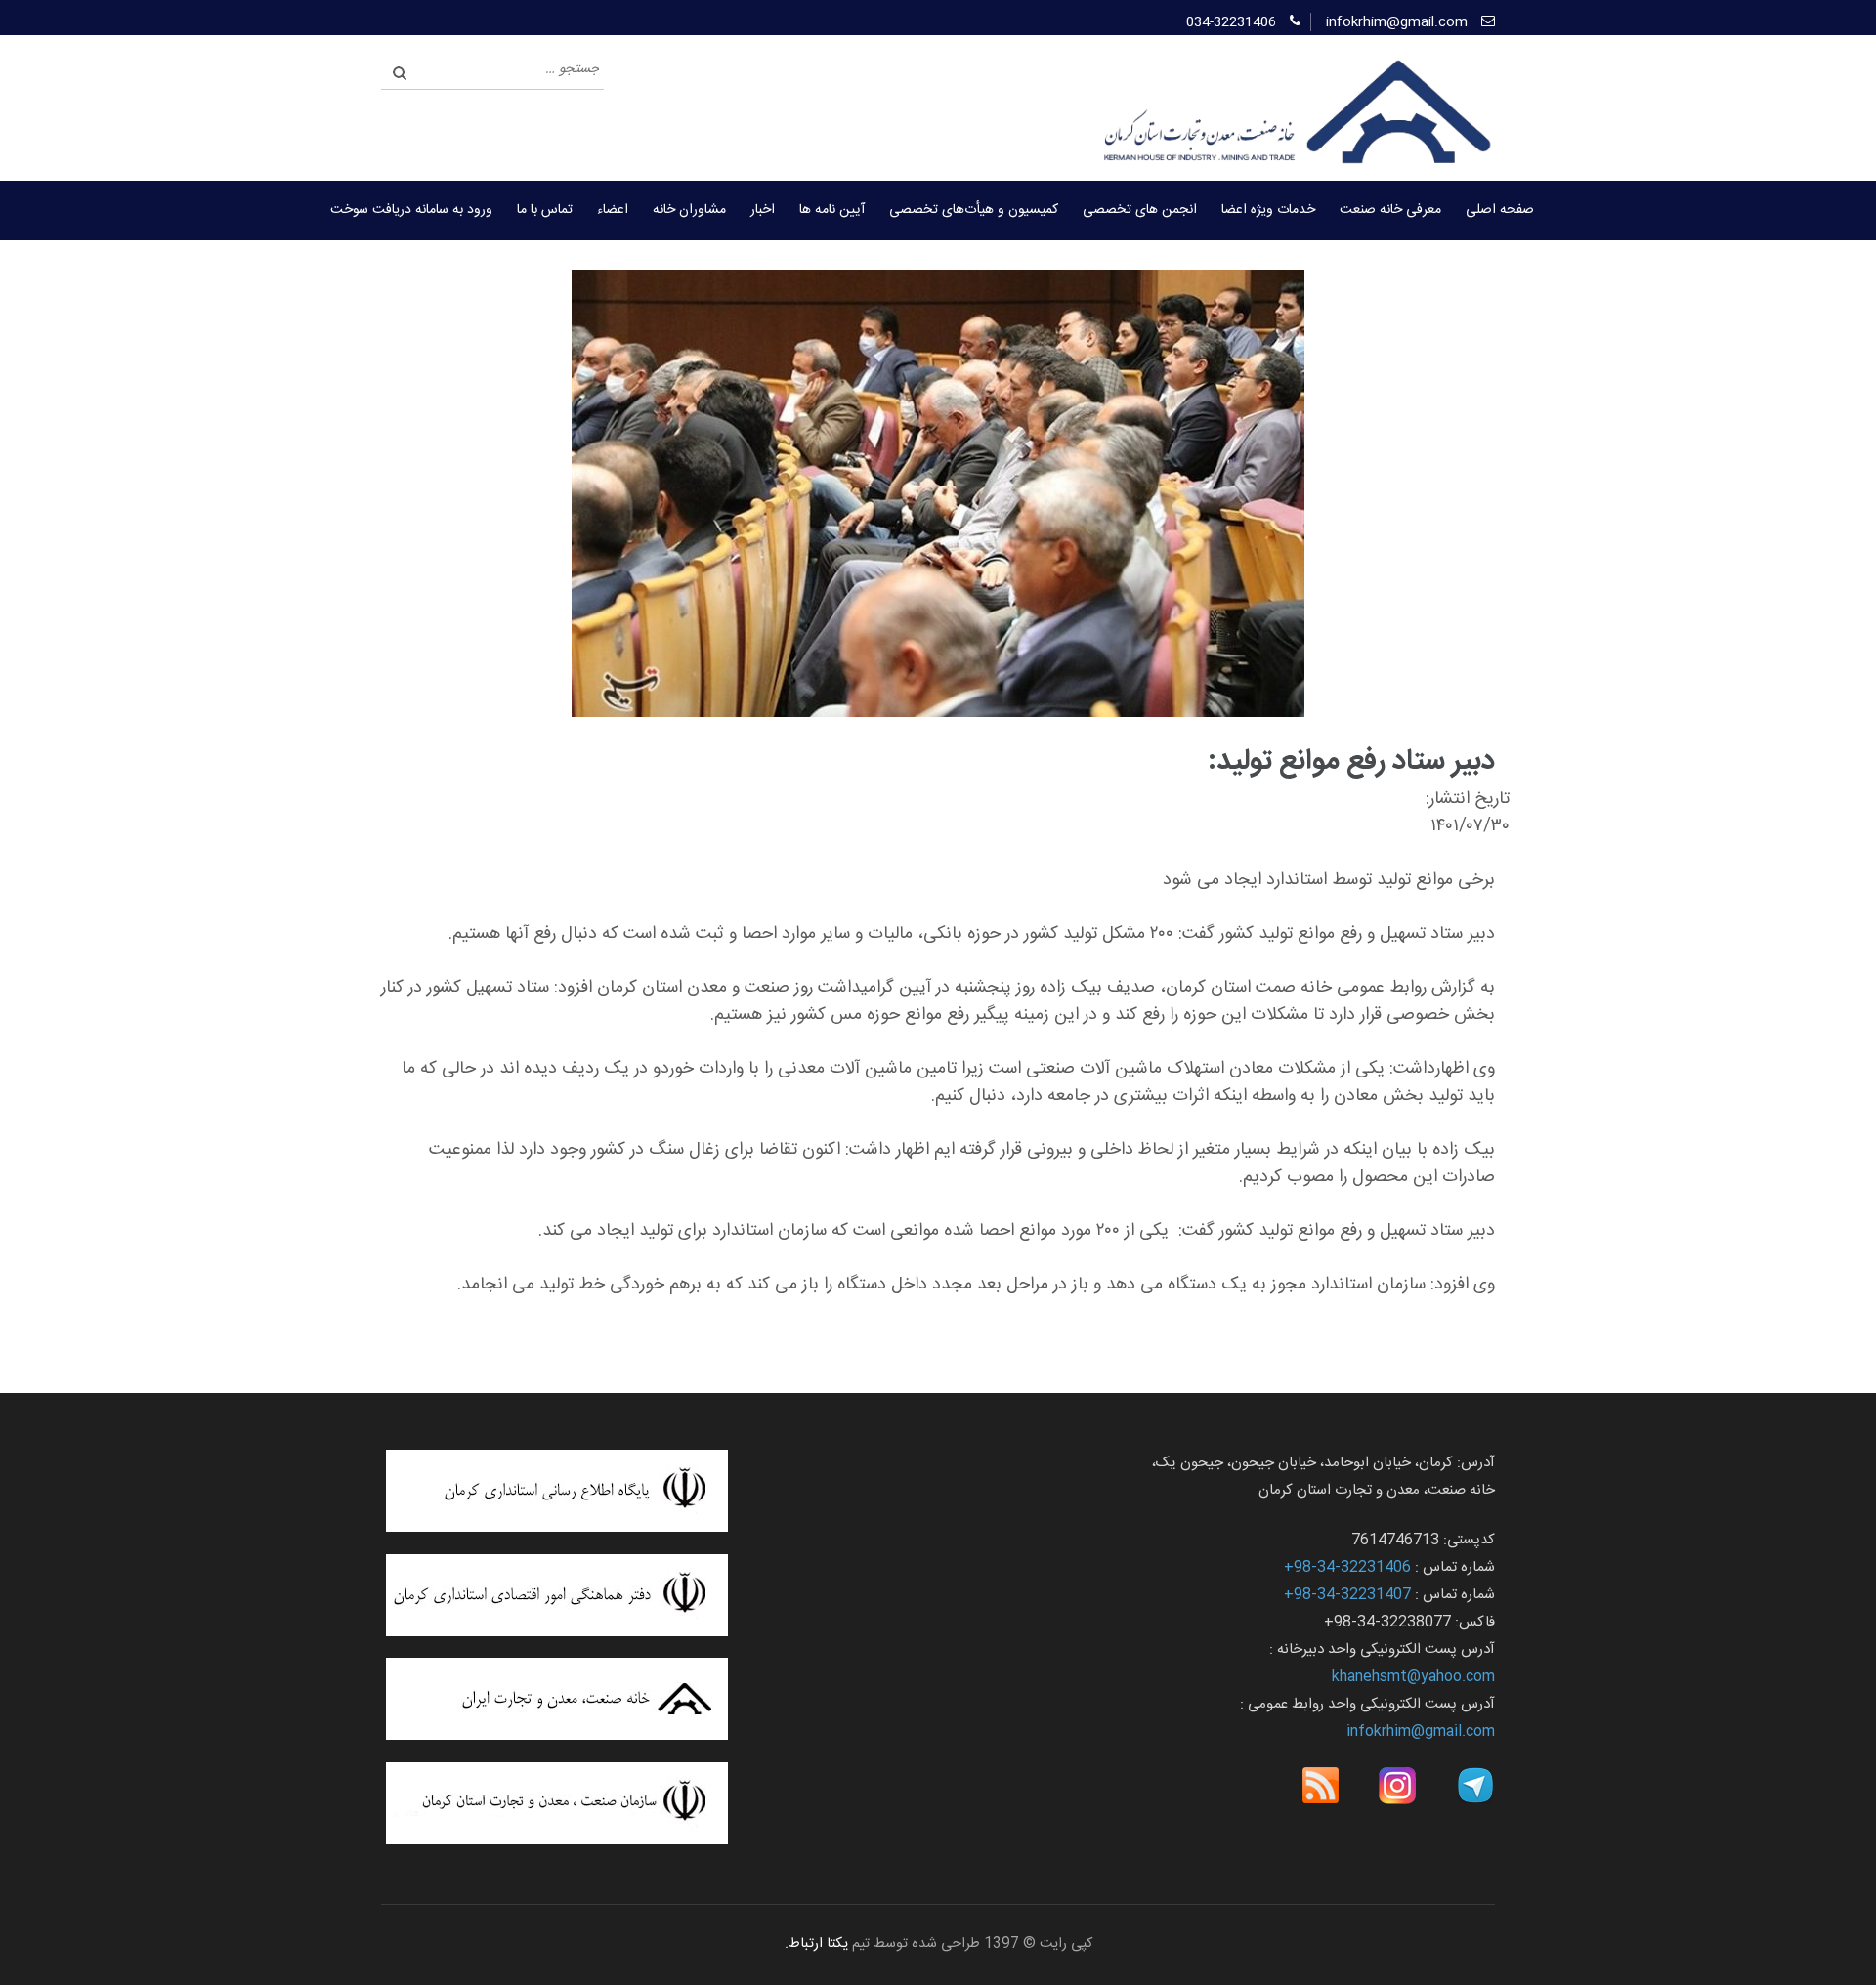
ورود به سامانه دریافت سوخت (411, 210)
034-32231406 (1231, 22)
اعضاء (613, 210)
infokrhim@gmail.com (1397, 22)
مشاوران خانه (689, 210)
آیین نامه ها (832, 210)
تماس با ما (545, 210)
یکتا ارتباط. (816, 1944)
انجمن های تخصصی (1140, 210)
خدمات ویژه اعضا (1268, 210)
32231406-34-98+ (1347, 1567)
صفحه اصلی (1500, 210)
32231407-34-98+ (1347, 1595)
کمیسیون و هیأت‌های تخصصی (974, 210)
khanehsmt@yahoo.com (1413, 1677)
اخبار (763, 210)
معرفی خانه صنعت (1390, 210)
